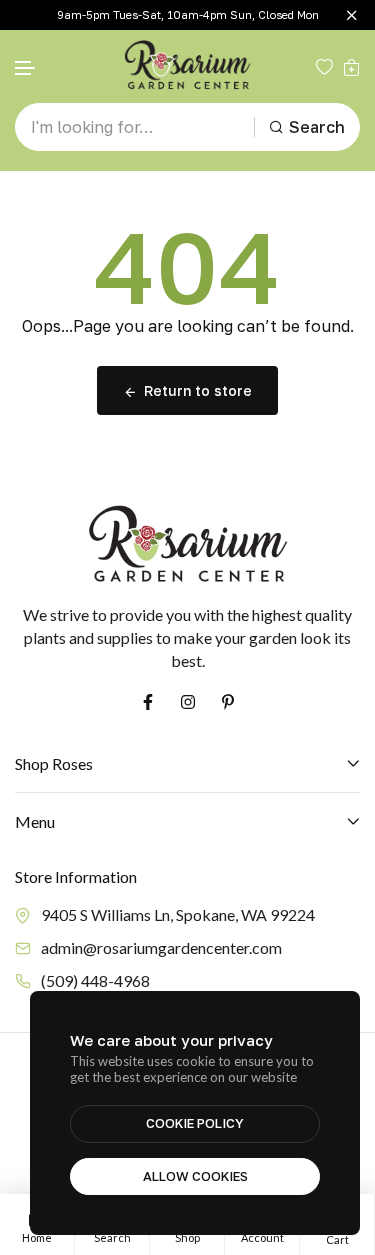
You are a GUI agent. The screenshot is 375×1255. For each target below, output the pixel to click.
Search (317, 127)
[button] (26, 68)
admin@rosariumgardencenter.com (161, 947)
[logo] (188, 66)
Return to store (198, 390)
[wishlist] (324, 67)
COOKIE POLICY (195, 1123)
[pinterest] (228, 702)
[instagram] (188, 702)
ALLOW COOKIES (195, 1176)
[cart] (351, 67)
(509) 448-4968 (95, 980)
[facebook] (148, 702)
